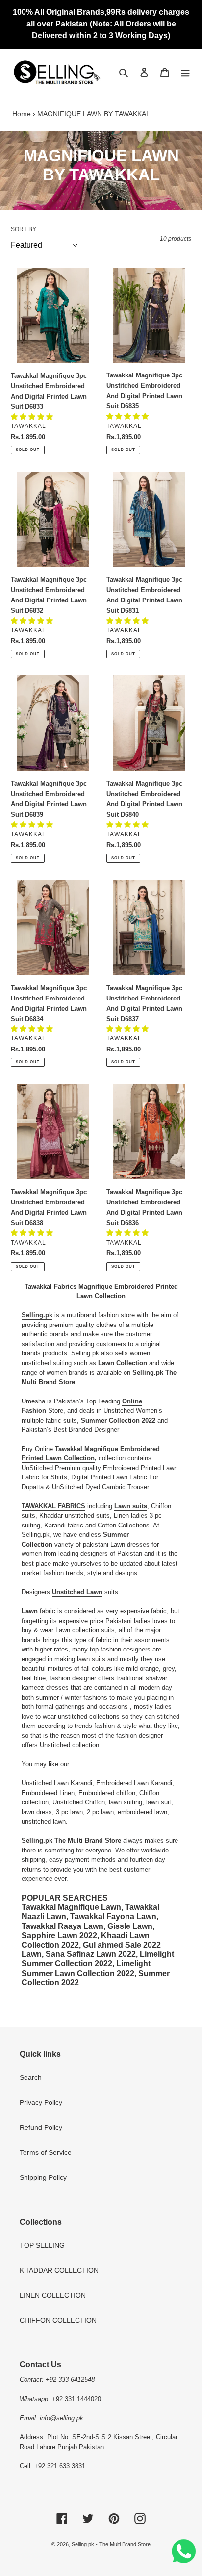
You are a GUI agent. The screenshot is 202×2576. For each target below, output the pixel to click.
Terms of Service (46, 2152)
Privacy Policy (41, 2102)
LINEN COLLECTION (53, 2295)
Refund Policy (41, 2127)
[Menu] (185, 72)
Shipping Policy (43, 2177)
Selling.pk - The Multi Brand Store (111, 2544)
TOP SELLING (42, 2245)
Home (22, 114)
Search (31, 2077)
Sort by (24, 229)
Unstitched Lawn (77, 1592)
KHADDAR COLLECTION (59, 2270)
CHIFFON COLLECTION (58, 2320)
